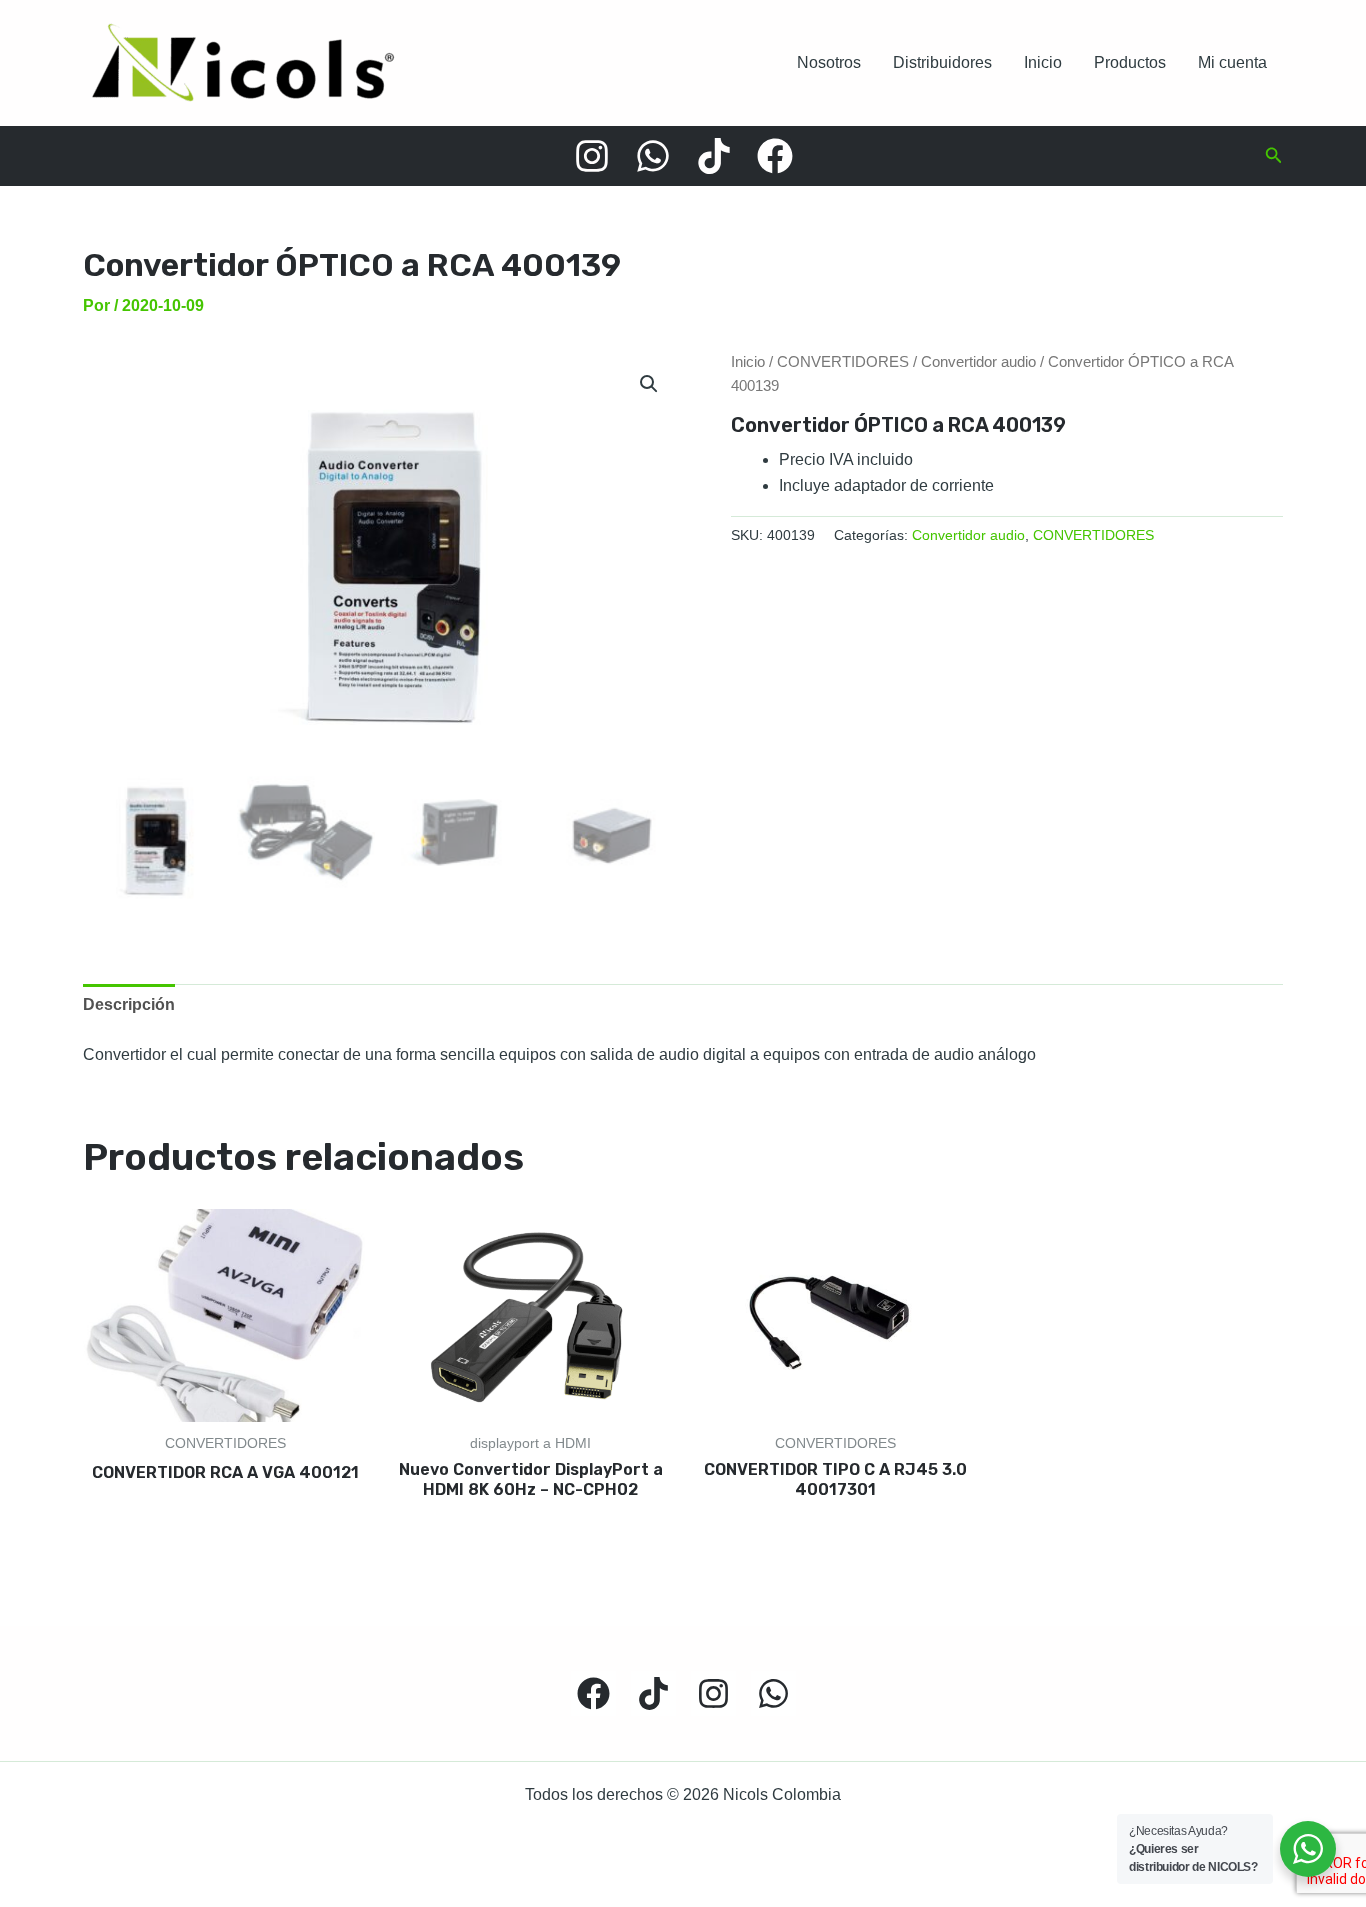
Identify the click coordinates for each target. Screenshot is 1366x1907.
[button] (1274, 156)
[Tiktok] (714, 156)
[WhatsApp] (653, 156)
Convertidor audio (978, 362)
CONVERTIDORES (843, 362)
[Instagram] (592, 156)
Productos (1130, 62)
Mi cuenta (1232, 62)
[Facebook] (775, 156)
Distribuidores (942, 62)
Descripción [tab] (129, 1004)
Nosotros (829, 62)
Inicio (1043, 62)
